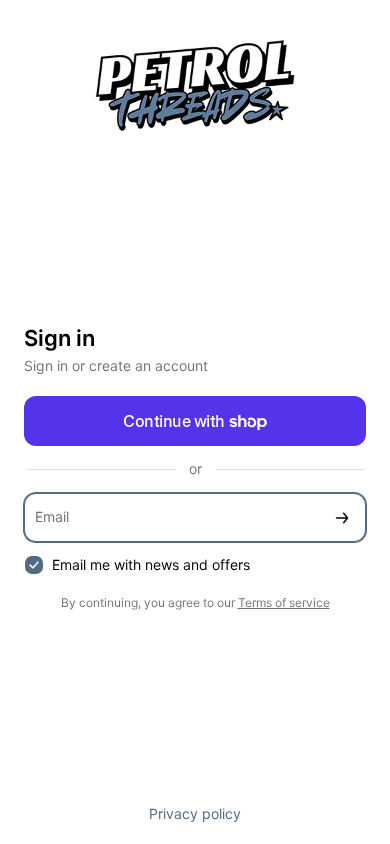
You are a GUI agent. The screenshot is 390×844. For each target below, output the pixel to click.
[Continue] (342, 517)
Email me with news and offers (151, 564)
